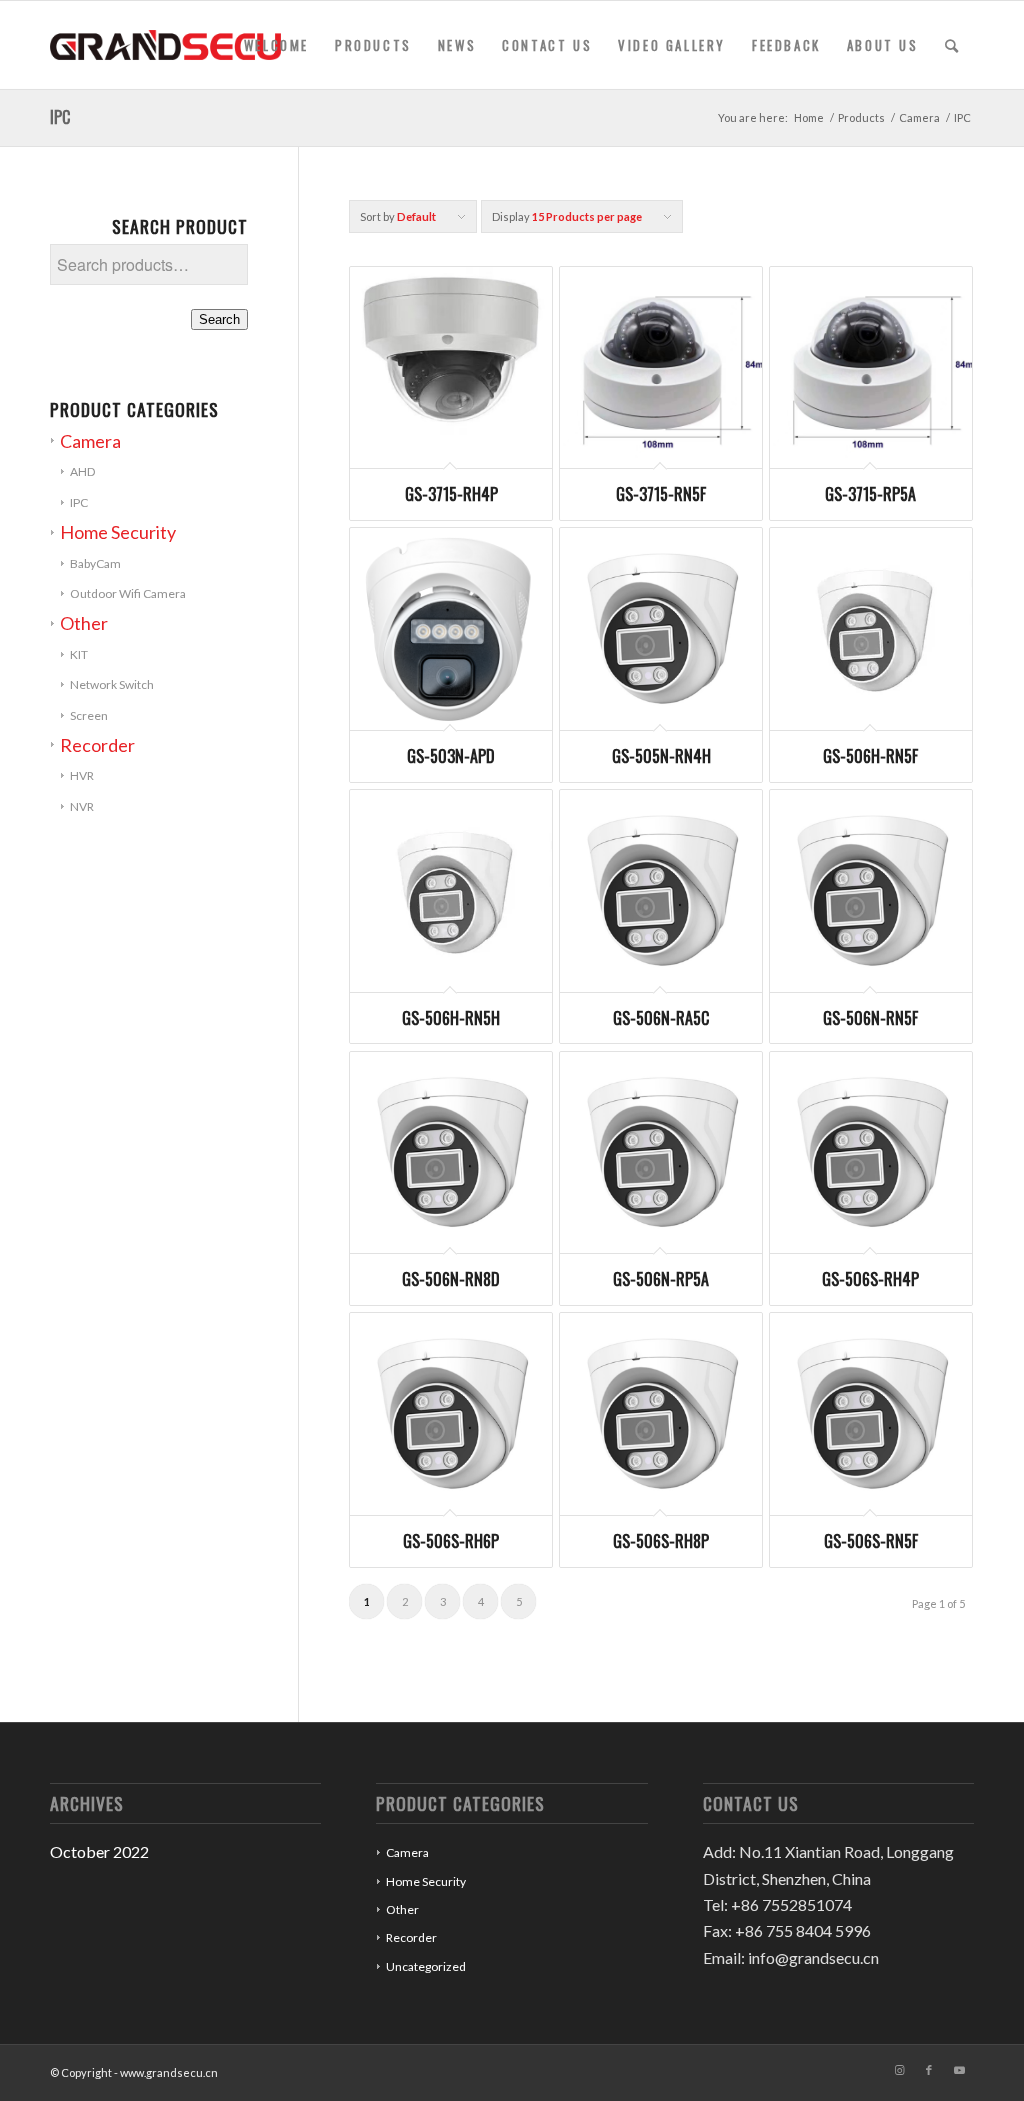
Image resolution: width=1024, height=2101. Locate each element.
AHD (82, 471)
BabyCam (95, 563)
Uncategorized (426, 1966)
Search (219, 319)
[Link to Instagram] (899, 2070)
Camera (90, 441)
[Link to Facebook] (929, 2070)
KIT (79, 654)
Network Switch (112, 684)
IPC (79, 502)
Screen (89, 715)
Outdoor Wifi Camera (128, 593)
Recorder (97, 745)
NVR (82, 806)
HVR (82, 775)
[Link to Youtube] (959, 2070)
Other (84, 623)
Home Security (118, 532)
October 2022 (99, 1851)
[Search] (953, 45)
